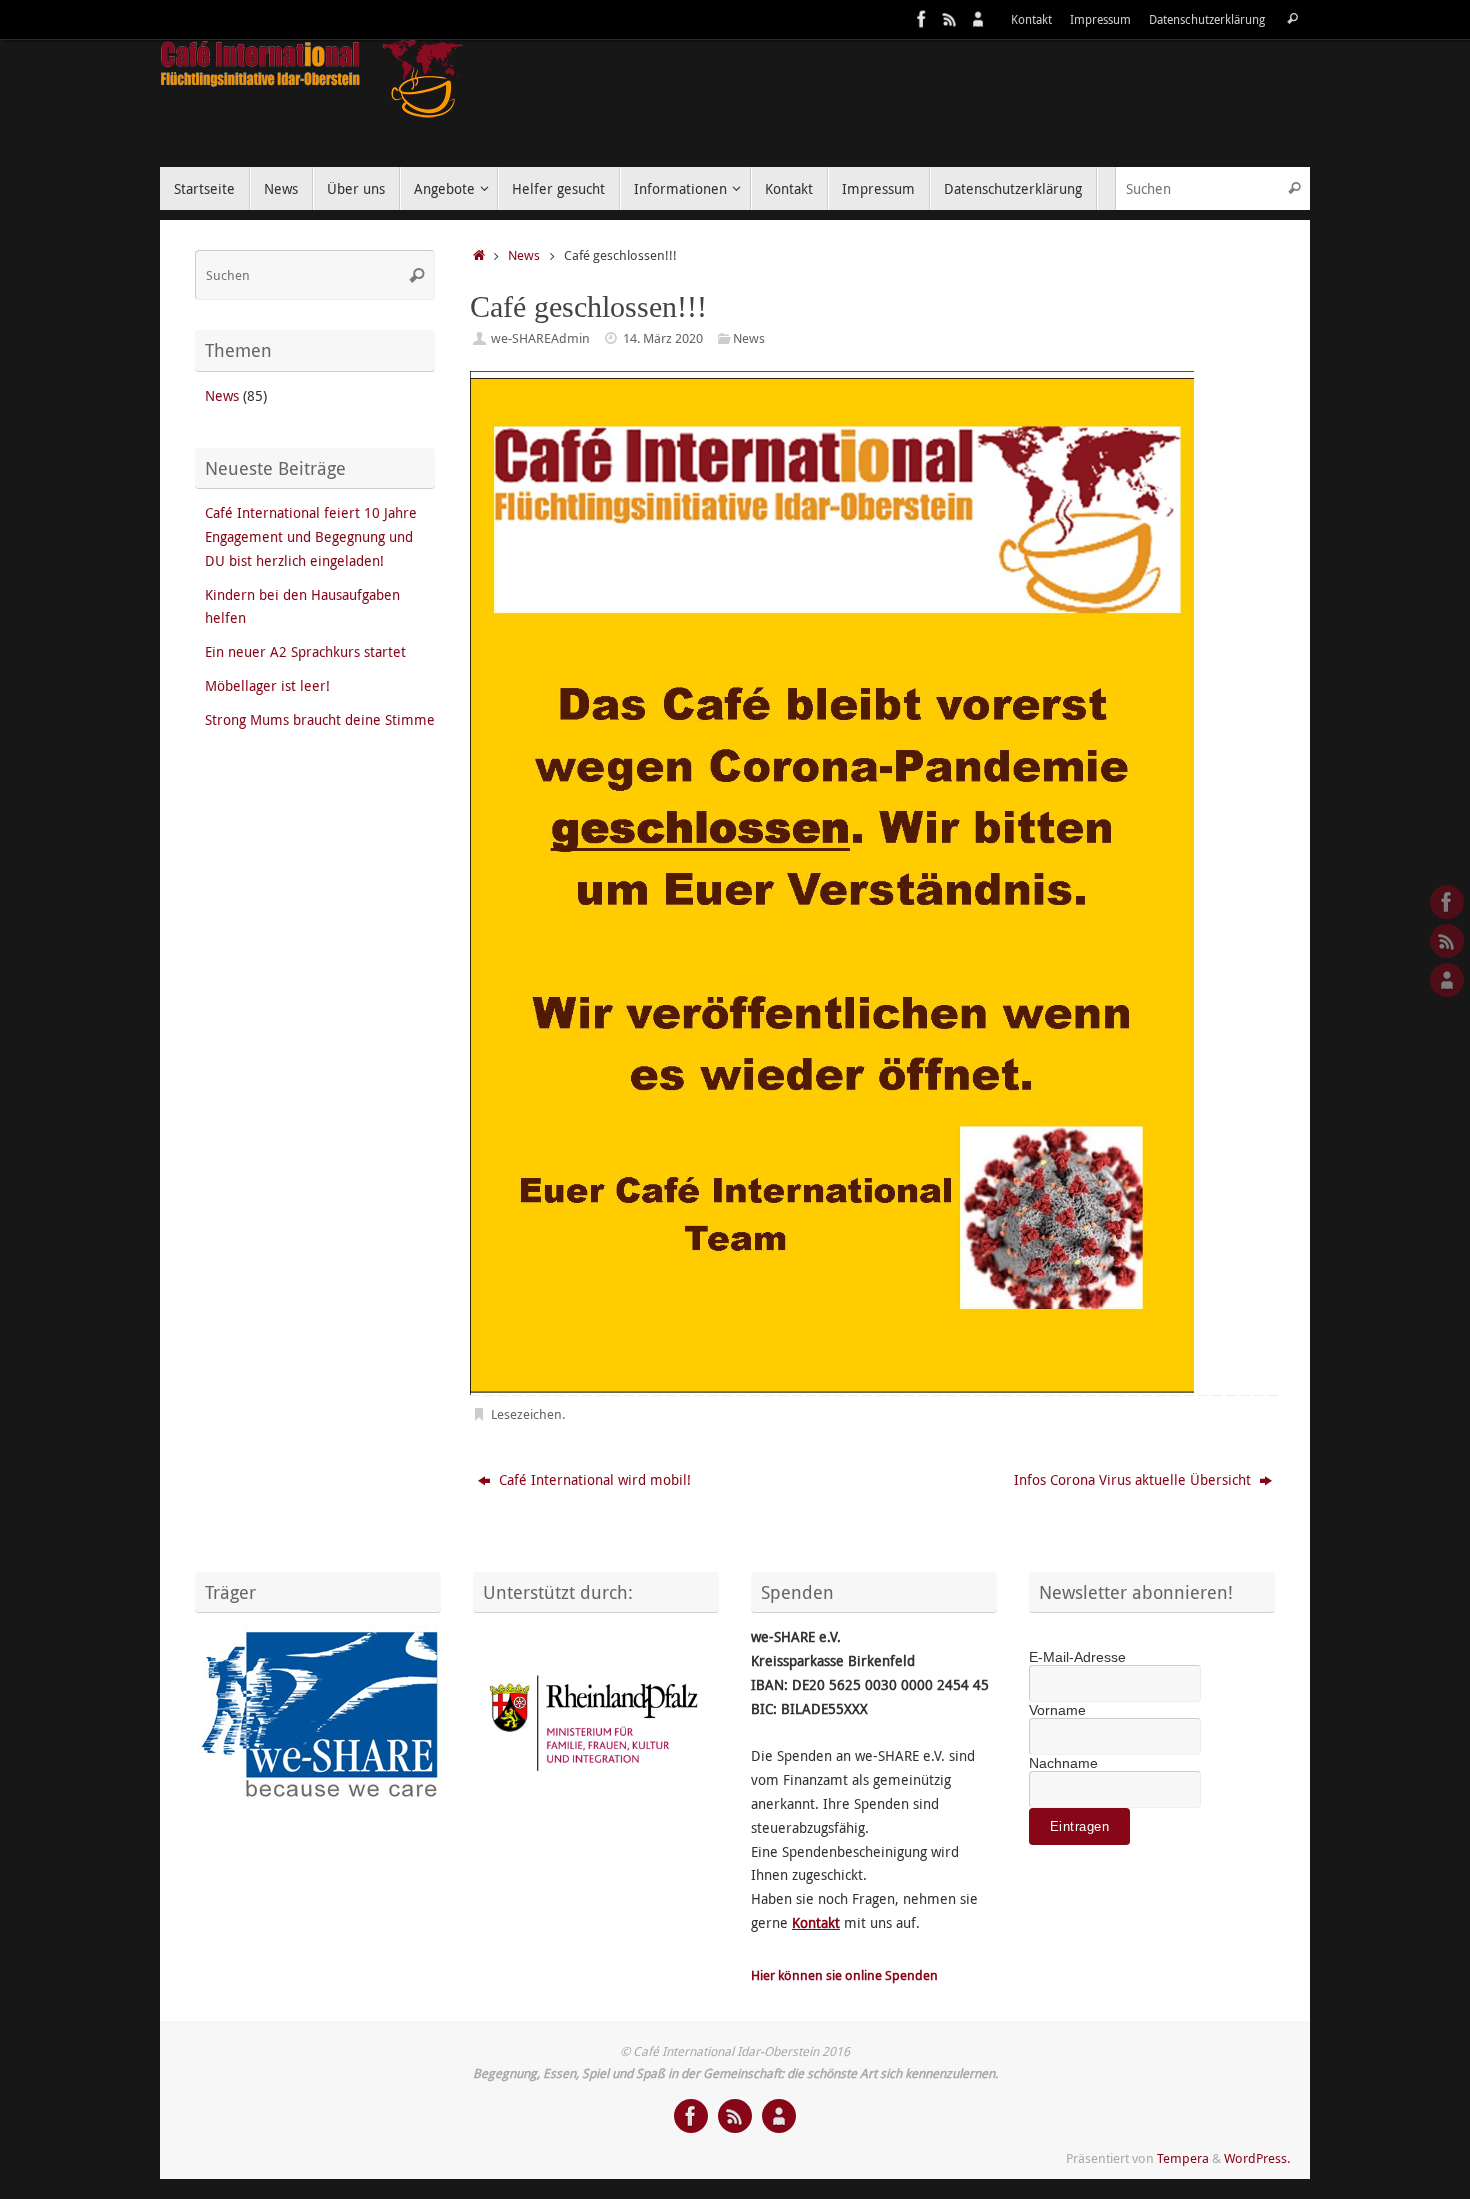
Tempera (1183, 2158)
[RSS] (950, 19)
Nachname (1063, 1763)
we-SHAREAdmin (540, 338)
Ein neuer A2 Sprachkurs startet (305, 651)
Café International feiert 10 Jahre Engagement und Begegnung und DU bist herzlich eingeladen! (311, 536)
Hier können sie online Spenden (844, 1975)
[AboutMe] (978, 19)
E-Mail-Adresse (1077, 1657)
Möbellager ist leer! (267, 685)
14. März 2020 (663, 338)
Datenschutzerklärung (1207, 19)
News (524, 255)
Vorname (1057, 1710)
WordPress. (1257, 2158)
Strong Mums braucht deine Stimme (320, 719)
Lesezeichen (526, 1414)
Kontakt (1031, 19)
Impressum (1100, 19)
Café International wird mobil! (593, 1479)
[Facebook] (922, 19)
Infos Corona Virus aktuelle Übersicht (1134, 1479)
